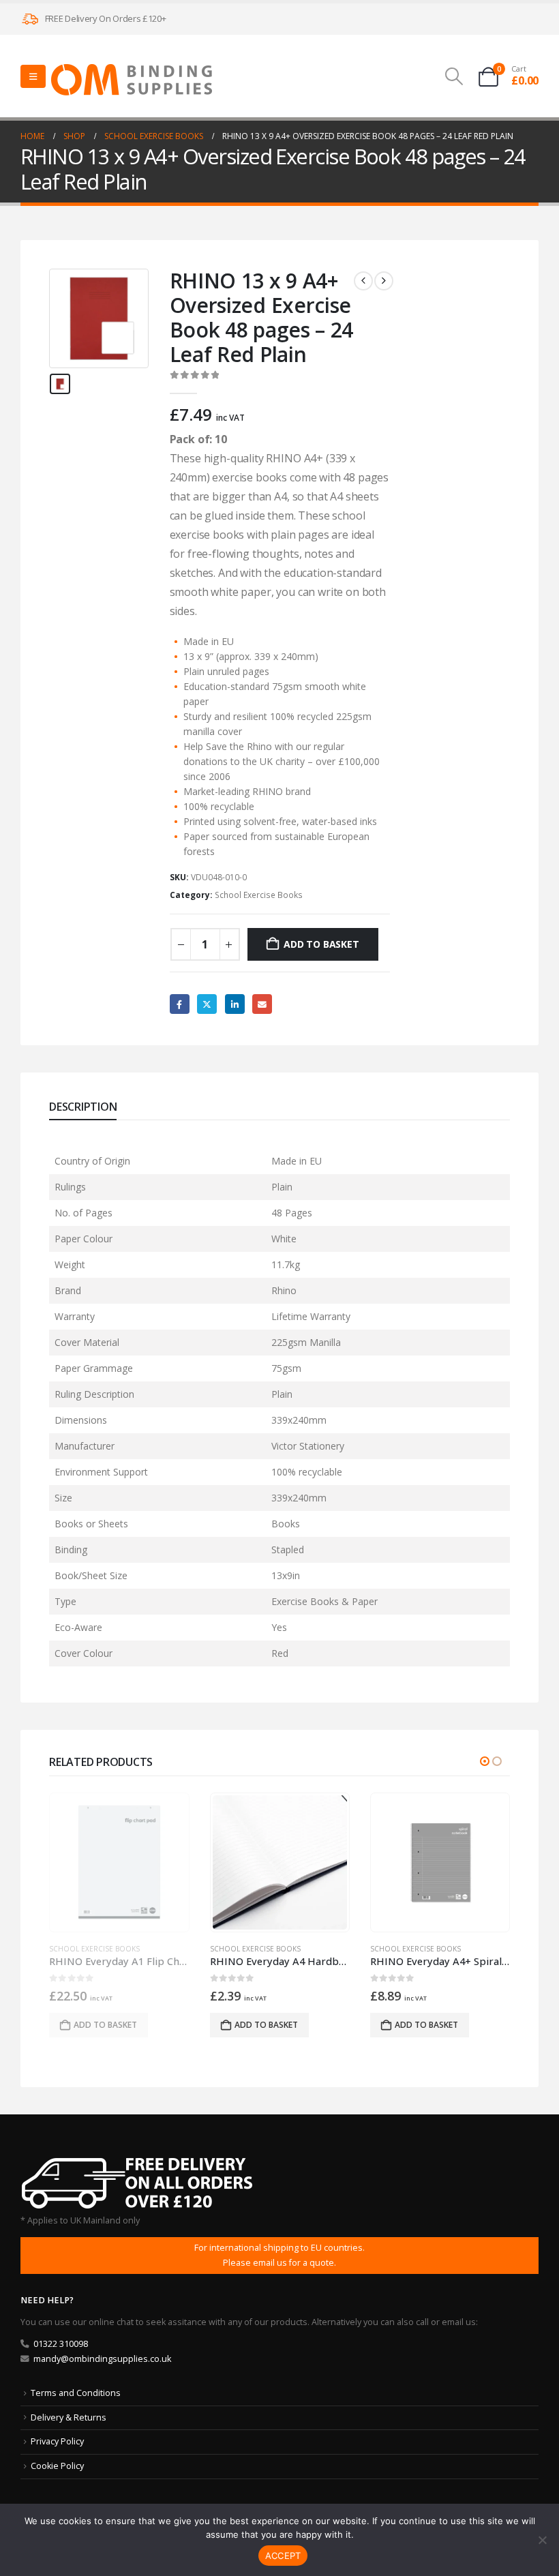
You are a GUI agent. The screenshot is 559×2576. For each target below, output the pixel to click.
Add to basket (321, 944)
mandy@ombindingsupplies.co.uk (102, 2359)
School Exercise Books (259, 895)
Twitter (207, 1004)
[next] (384, 281)
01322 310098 (61, 2344)
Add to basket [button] (106, 2025)
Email (262, 1004)
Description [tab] (83, 1107)
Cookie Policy (57, 2466)
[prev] (363, 281)
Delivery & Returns (69, 2417)
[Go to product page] (120, 1862)
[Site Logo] (132, 80)
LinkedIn (235, 1004)
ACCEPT (283, 2556)
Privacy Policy (57, 2441)
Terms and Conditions (76, 2393)
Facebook (180, 1004)
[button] (454, 76)
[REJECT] (542, 2540)
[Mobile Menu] (33, 76)
